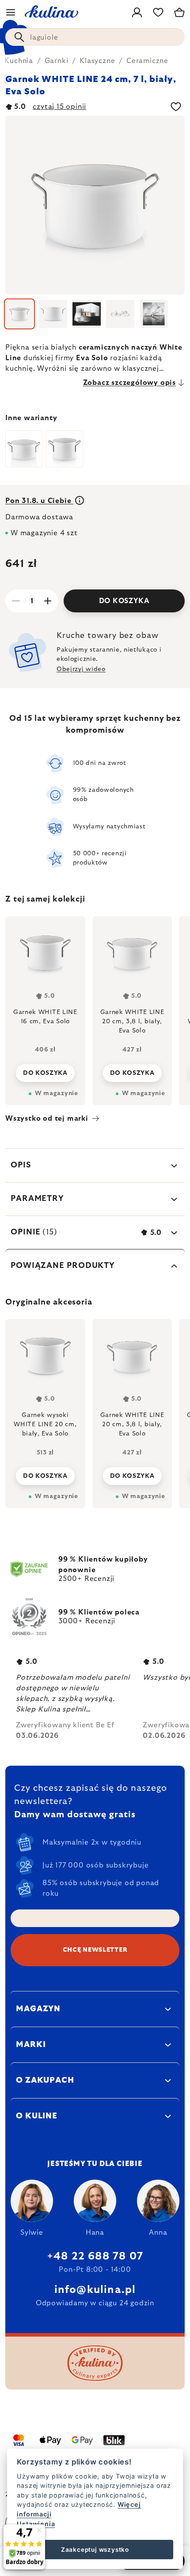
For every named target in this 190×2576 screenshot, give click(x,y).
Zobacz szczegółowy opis (129, 383)
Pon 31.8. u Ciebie (39, 501)
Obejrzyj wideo (81, 669)
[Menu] (11, 12)
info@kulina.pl (95, 2290)
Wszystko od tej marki (47, 1118)
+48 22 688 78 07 (95, 2256)
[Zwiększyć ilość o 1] (48, 601)
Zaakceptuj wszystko (95, 2550)
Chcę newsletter (95, 1950)
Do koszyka (124, 601)
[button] (45, 1473)
